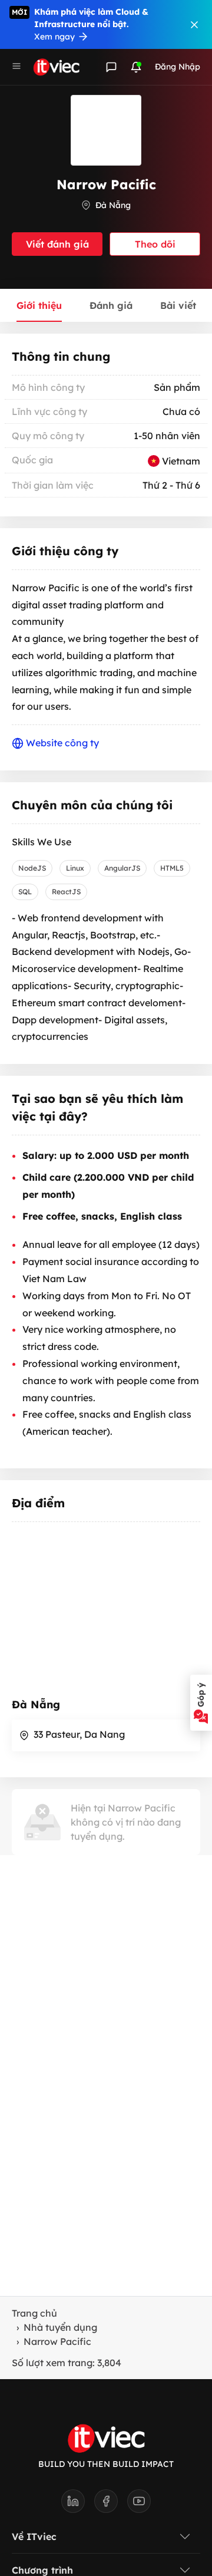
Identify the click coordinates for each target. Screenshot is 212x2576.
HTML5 (172, 868)
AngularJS (122, 868)
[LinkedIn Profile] (78, 2505)
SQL (25, 892)
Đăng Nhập (178, 67)
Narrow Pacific (57, 2341)
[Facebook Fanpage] (111, 2505)
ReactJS (66, 892)
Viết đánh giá (57, 244)
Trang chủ (34, 2313)
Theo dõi (155, 244)
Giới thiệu (39, 305)
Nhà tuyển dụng (60, 2327)
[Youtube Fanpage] (139, 2505)
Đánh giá (111, 305)
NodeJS (32, 868)
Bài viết (178, 305)
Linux (75, 868)
